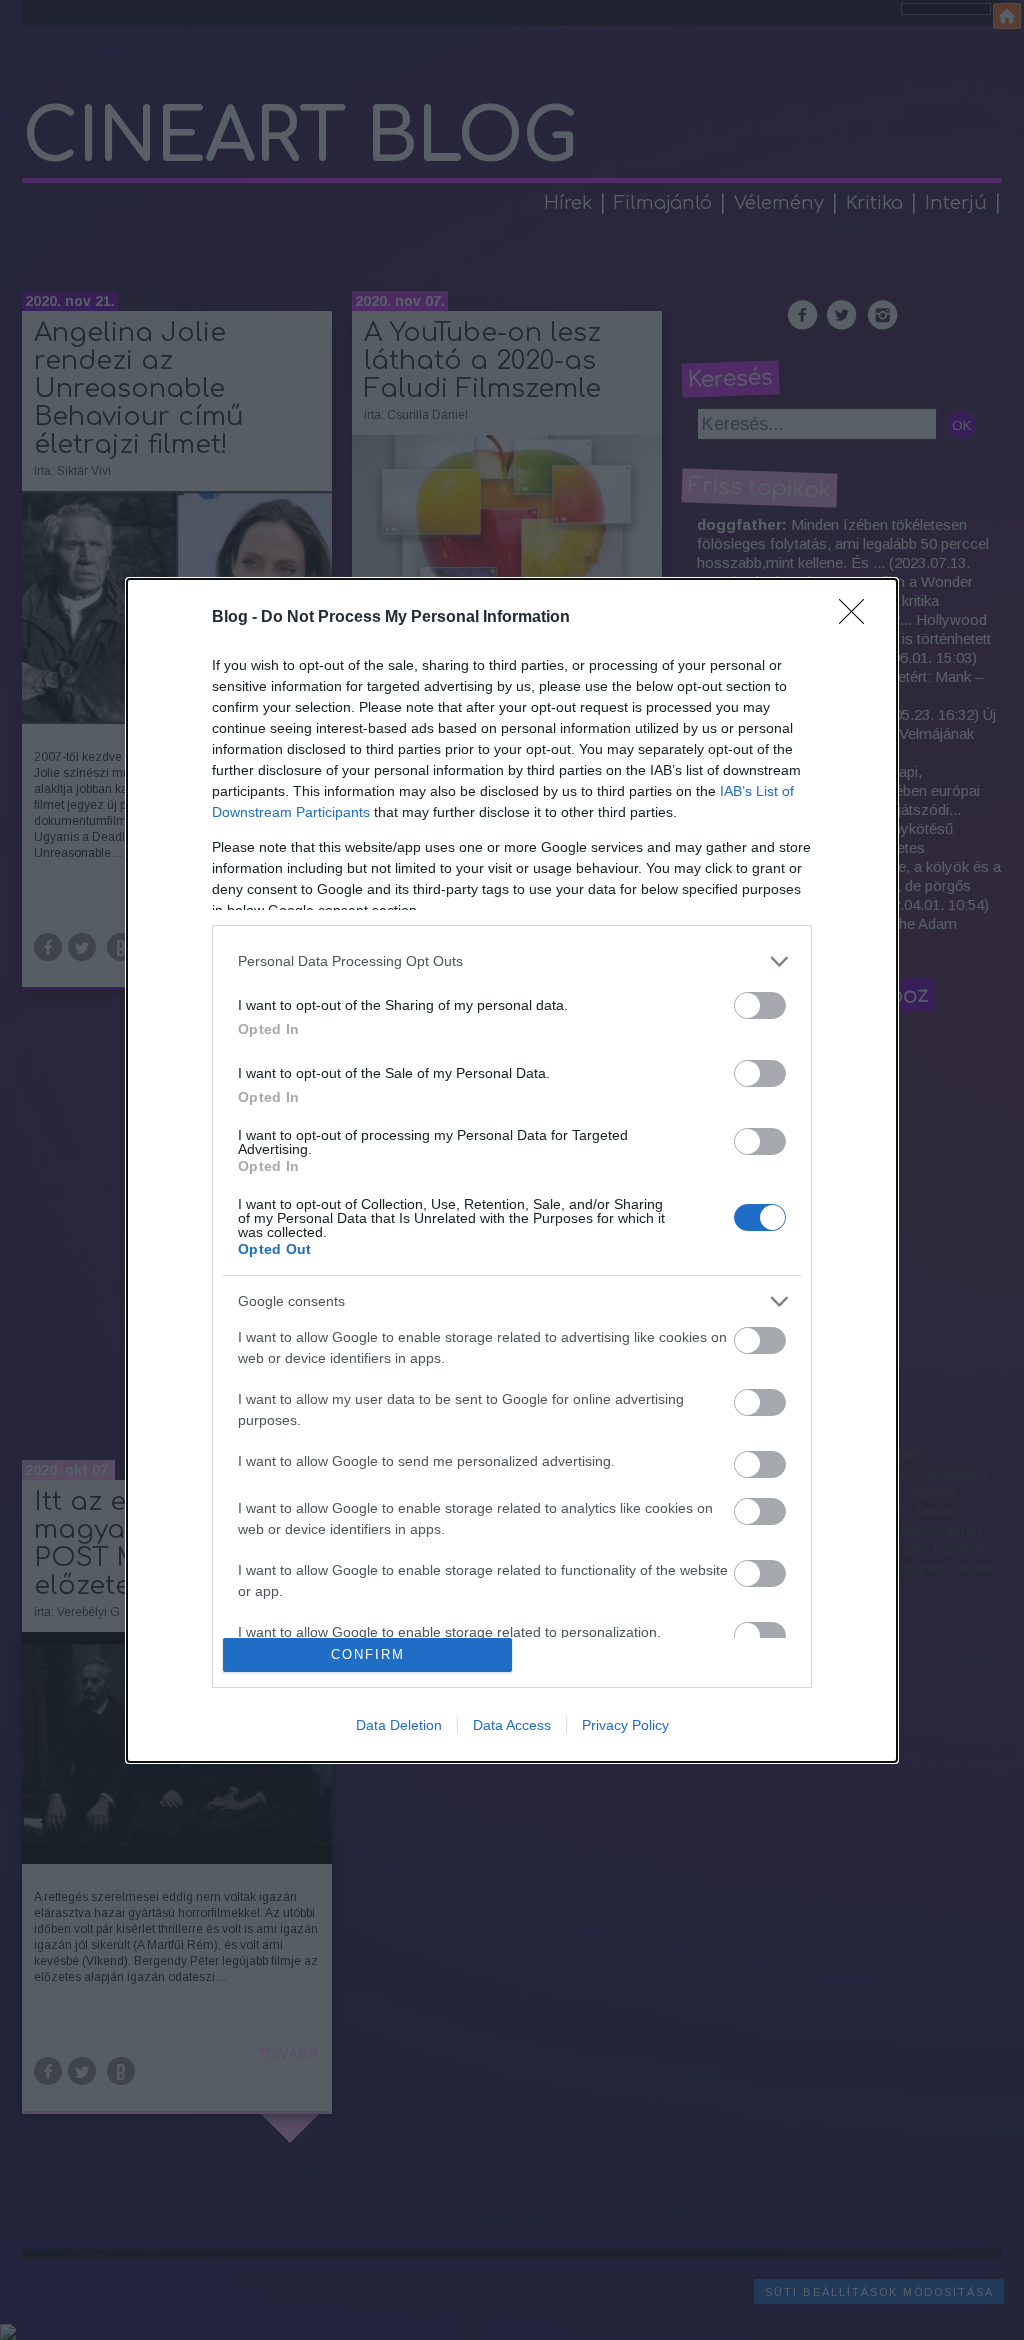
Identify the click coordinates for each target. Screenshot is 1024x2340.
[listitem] (512, 961)
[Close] (858, 618)
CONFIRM (368, 1654)
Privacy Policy (625, 1725)
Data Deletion (399, 1725)
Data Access (512, 1725)
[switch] (760, 1005)
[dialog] (512, 1170)
